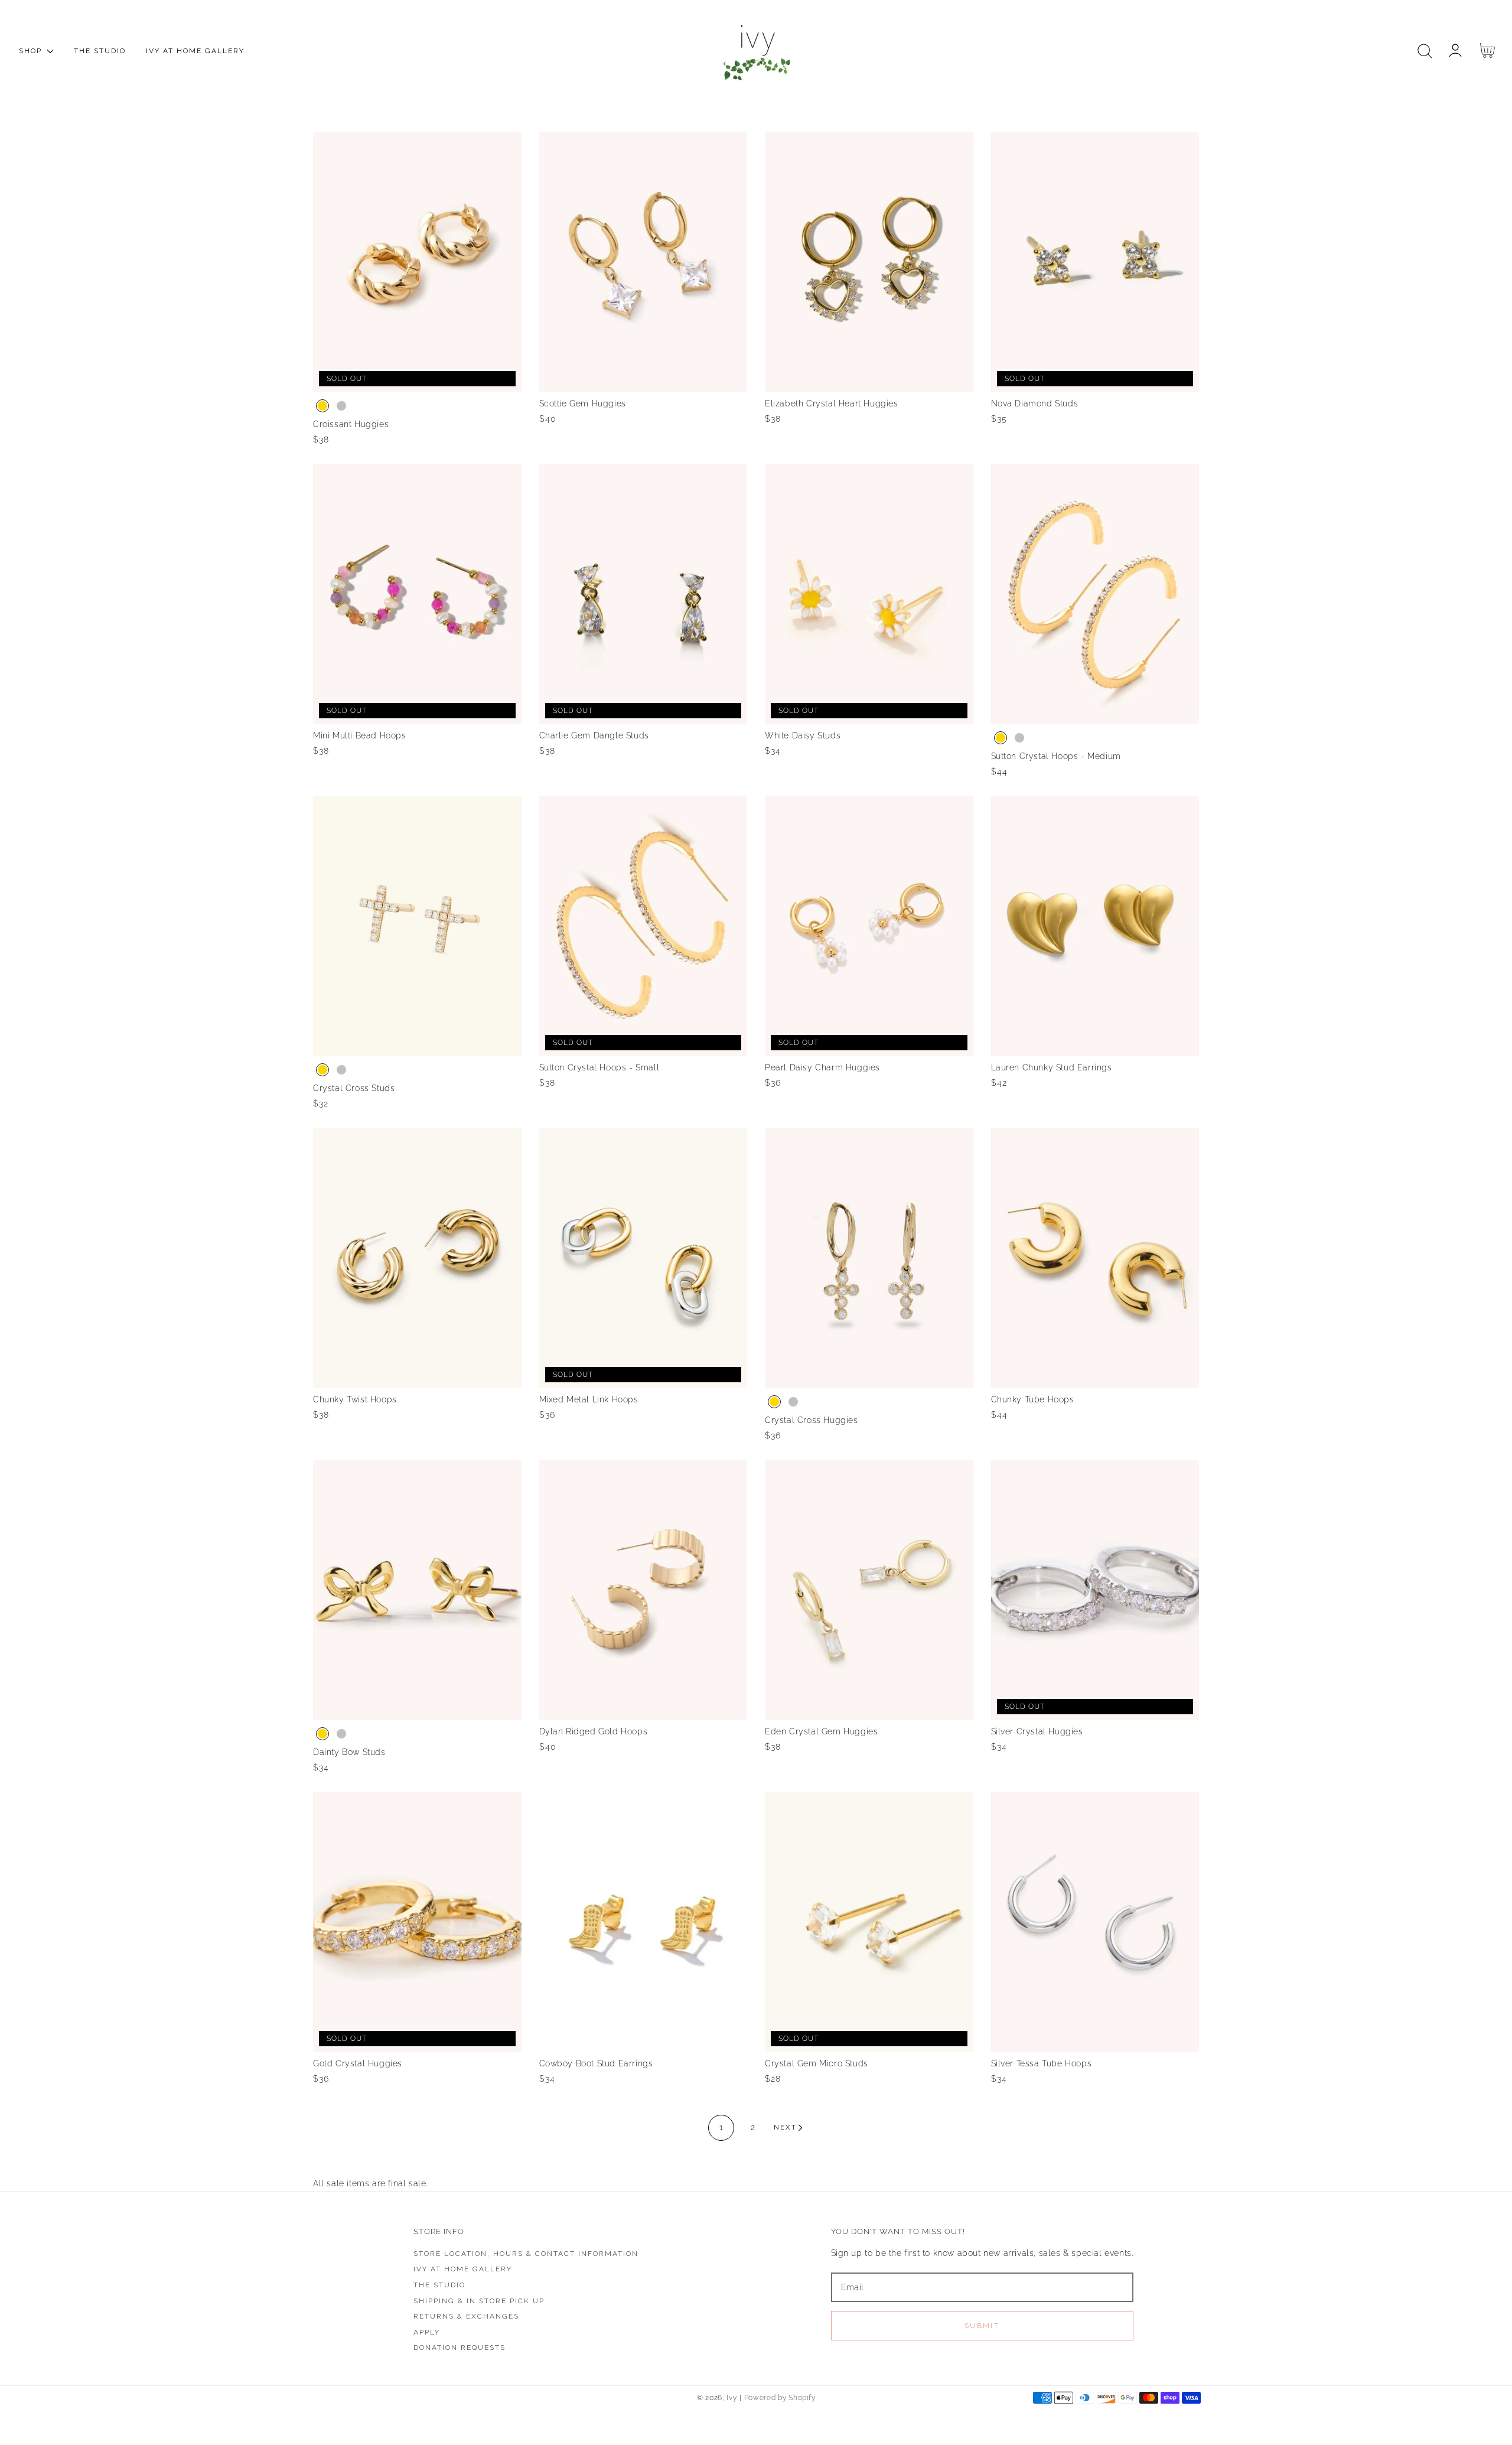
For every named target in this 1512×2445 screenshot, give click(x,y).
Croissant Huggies (351, 424)
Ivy (731, 2398)
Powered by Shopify (780, 2398)
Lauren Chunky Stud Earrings (1052, 1067)
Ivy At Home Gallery (463, 2269)
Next (785, 2127)
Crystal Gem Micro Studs (817, 2063)
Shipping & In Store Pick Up (479, 2301)
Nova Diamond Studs (1035, 403)
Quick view (417, 380)
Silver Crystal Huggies (1037, 1731)
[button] (1425, 51)
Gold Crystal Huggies (358, 2063)
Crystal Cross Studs (354, 1088)
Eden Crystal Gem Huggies (821, 1731)
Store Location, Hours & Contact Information (526, 2254)
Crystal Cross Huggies (812, 1420)
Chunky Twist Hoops (355, 1399)
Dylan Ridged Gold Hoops (594, 1731)
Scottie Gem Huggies (583, 403)
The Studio (439, 2285)
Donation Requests (460, 2348)
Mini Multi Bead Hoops (360, 735)
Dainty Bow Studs (349, 1752)
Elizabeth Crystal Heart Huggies (832, 403)
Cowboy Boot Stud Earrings (596, 2063)
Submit (982, 2326)
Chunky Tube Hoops (1033, 1399)
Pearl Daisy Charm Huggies (822, 1067)
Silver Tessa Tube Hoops (1042, 2063)
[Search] (1425, 51)
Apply (427, 2332)
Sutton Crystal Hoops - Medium (1056, 756)
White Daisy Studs (803, 735)
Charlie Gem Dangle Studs (594, 735)
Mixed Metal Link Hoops (589, 1399)
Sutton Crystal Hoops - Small (599, 1067)
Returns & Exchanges (466, 2316)
